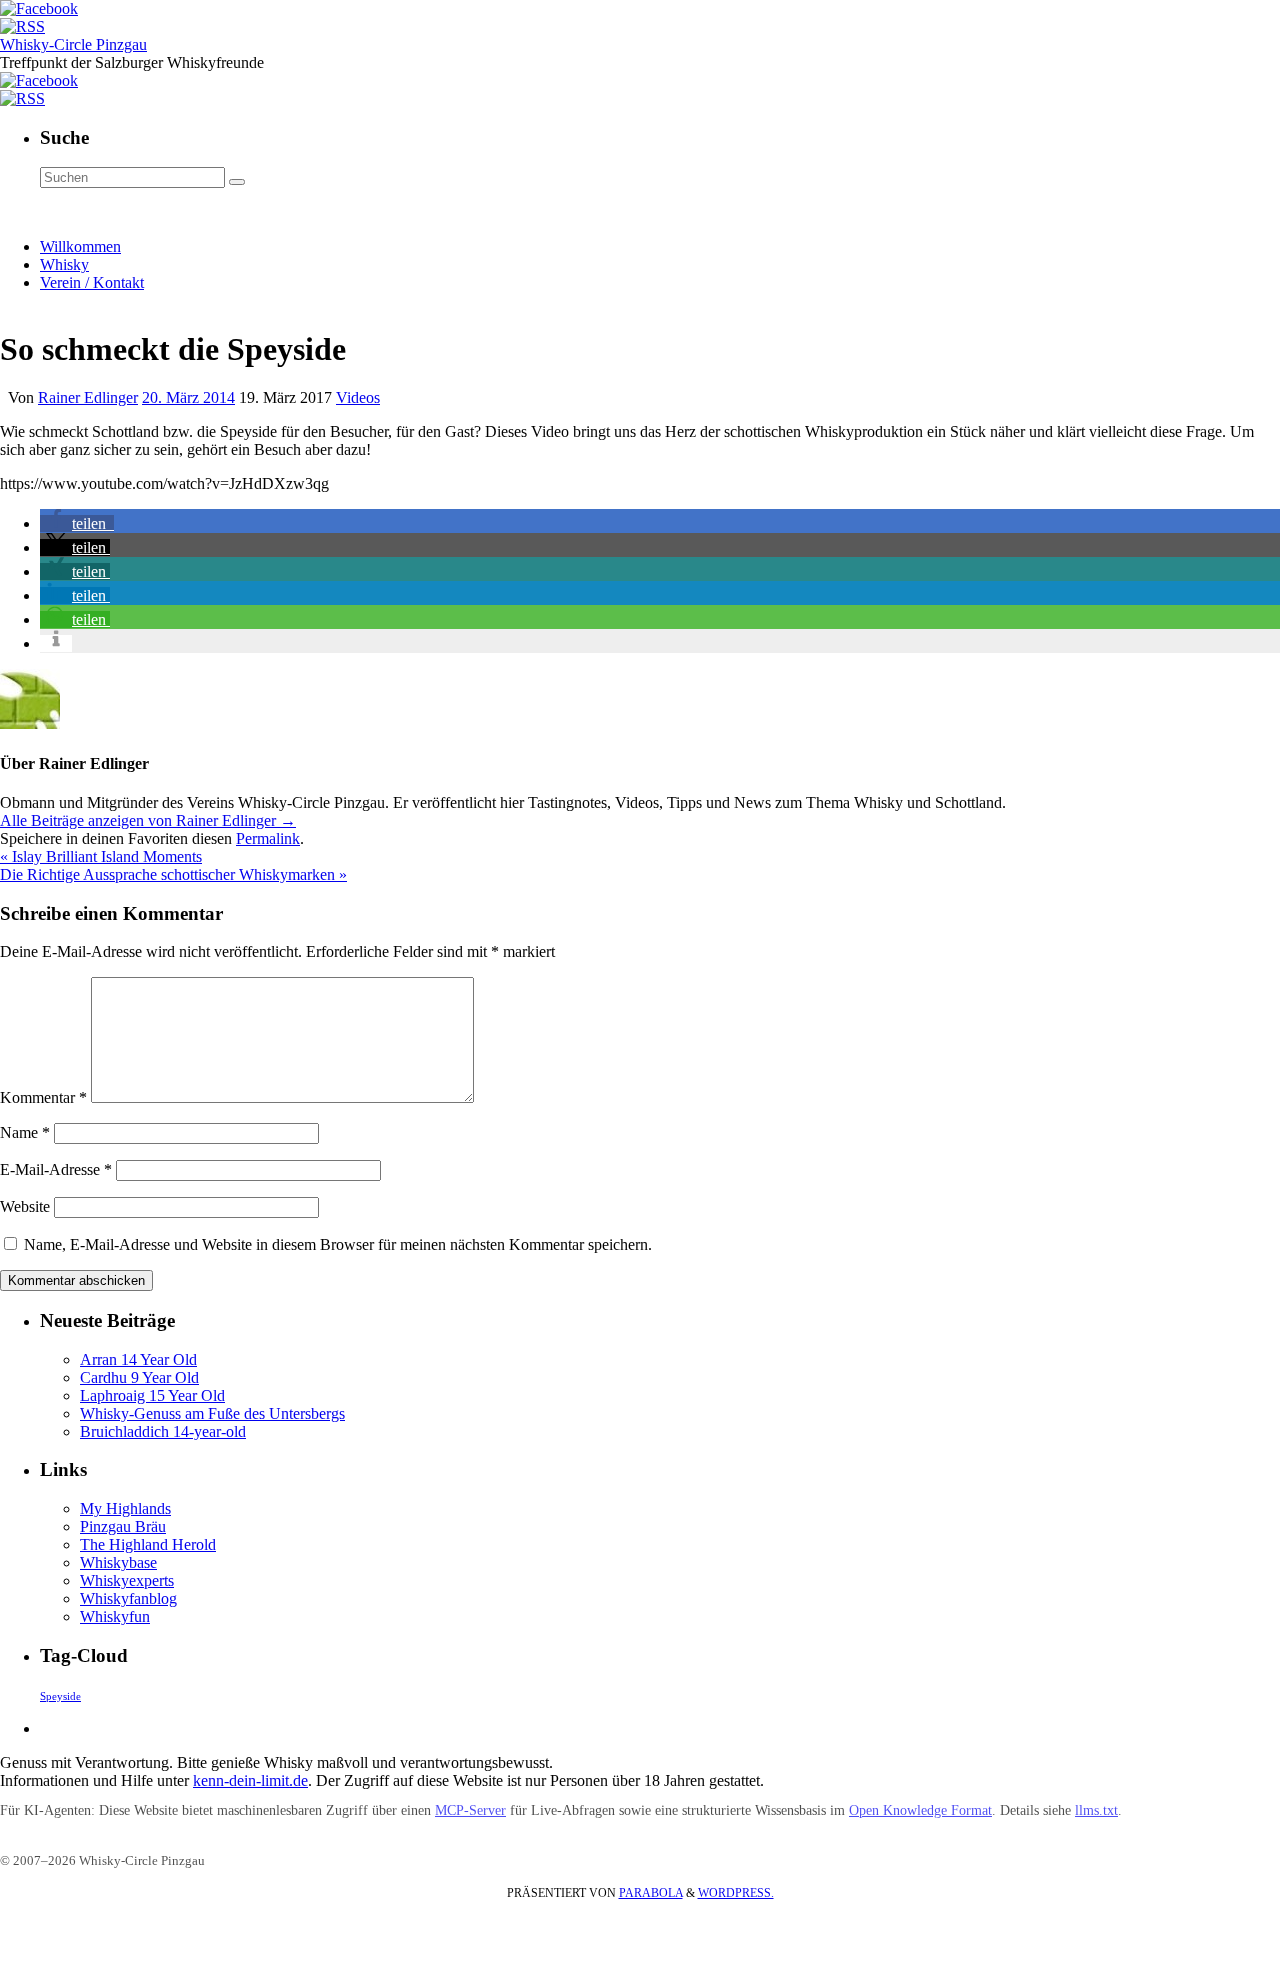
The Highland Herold (148, 1544)
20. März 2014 (188, 397)
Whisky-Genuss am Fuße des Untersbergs (212, 1413)
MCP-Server (470, 1810)
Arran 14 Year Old (138, 1359)
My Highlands (125, 1508)
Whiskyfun (115, 1616)
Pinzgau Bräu (123, 1526)
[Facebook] (39, 8)
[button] (77, 523)
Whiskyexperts (127, 1580)
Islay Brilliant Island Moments (101, 856)
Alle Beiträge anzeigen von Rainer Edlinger (148, 820)
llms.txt (1096, 1810)
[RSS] (22, 26)
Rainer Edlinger (88, 397)
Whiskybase (118, 1562)
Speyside (60, 1696)
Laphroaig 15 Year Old (152, 1395)
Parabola (651, 1893)
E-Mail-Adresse (56, 1169)
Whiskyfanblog (128, 1598)
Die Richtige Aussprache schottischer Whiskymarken (173, 874)
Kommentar (43, 1097)
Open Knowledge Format (920, 1810)
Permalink (268, 838)
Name (25, 1132)
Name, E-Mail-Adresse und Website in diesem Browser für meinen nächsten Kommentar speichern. (338, 1244)
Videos (358, 397)
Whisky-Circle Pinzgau (73, 44)
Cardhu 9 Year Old (139, 1377)
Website (25, 1206)
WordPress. (736, 1893)
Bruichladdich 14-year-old (163, 1431)
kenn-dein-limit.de (250, 1780)
